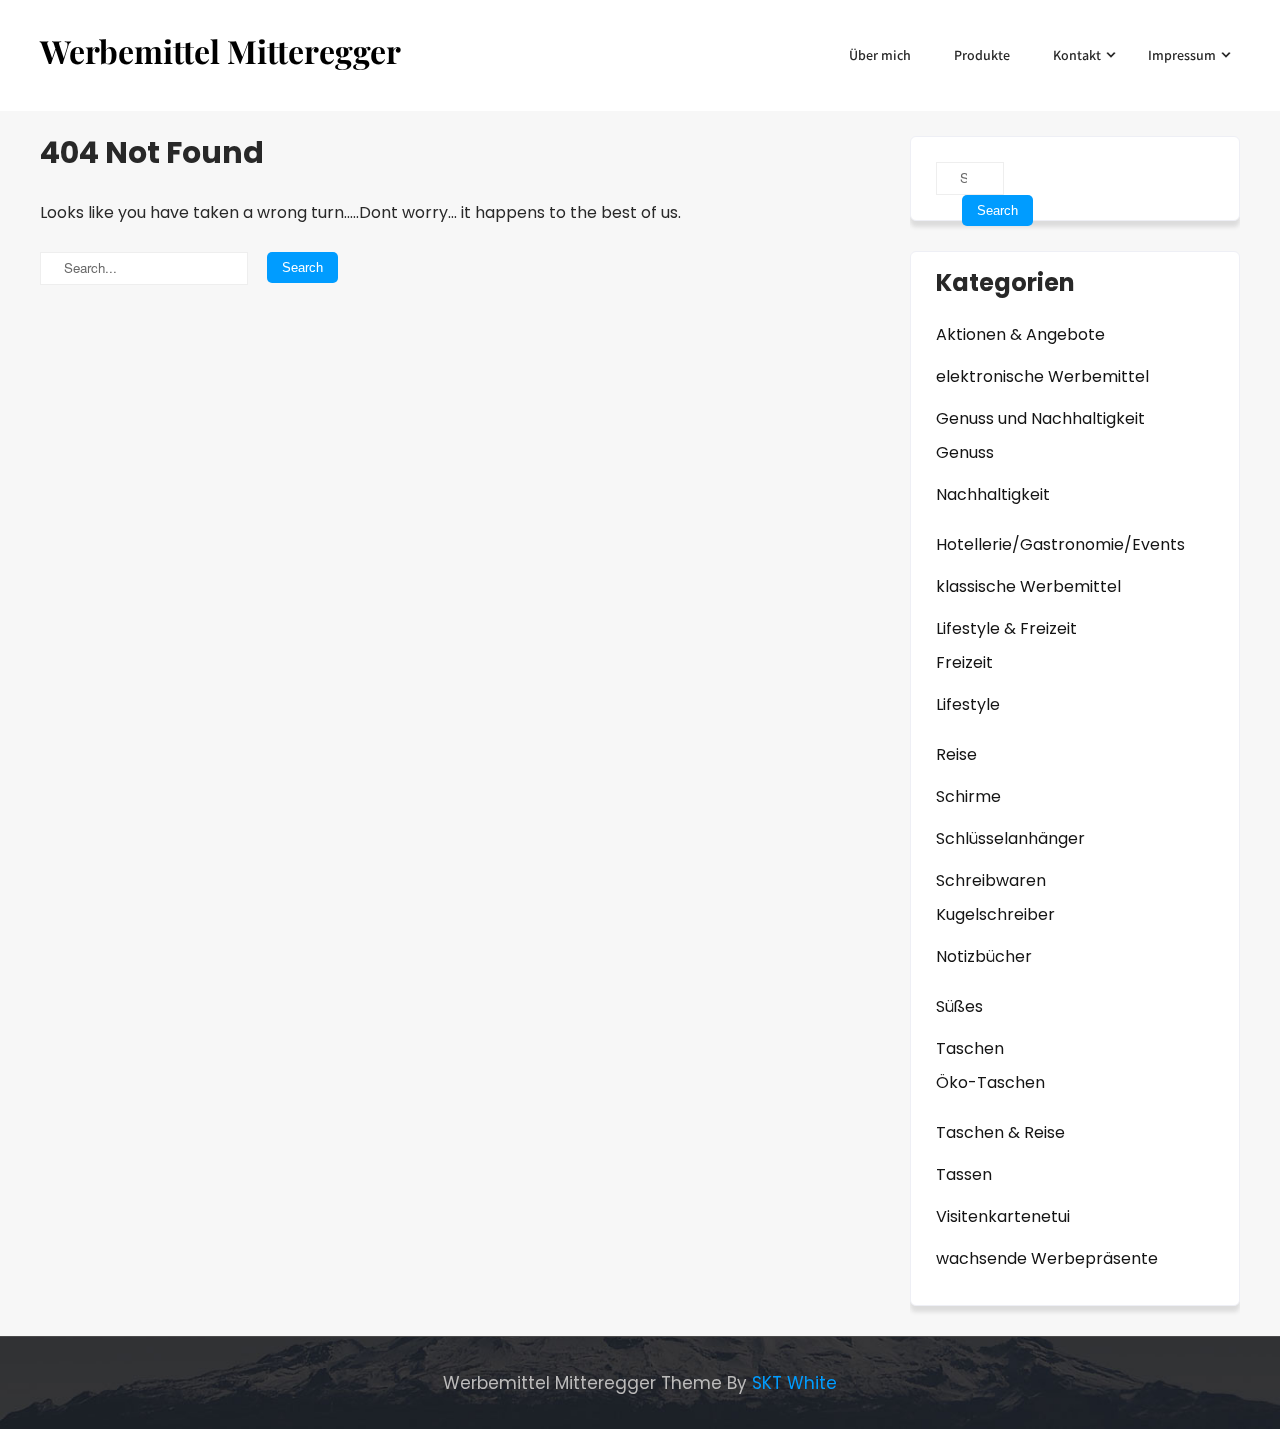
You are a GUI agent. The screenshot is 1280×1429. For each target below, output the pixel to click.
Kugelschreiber (995, 914)
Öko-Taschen (990, 1082)
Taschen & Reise (1000, 1132)
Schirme (968, 796)
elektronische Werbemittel (1042, 376)
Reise (956, 754)
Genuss (965, 452)
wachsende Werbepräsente (1047, 1258)
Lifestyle (968, 704)
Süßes (959, 1006)
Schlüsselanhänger (1010, 838)
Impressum (1182, 55)
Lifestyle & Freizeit (1006, 628)
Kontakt (1077, 55)
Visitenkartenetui (1003, 1216)
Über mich (880, 55)
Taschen (970, 1048)
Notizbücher (984, 956)
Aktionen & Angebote (1020, 334)
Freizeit (964, 662)
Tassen (964, 1174)
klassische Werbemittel (1028, 586)
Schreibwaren (991, 880)
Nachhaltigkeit (993, 494)
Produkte (982, 55)
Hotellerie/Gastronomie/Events (1060, 544)
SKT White (794, 1383)
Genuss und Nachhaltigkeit (1040, 418)
